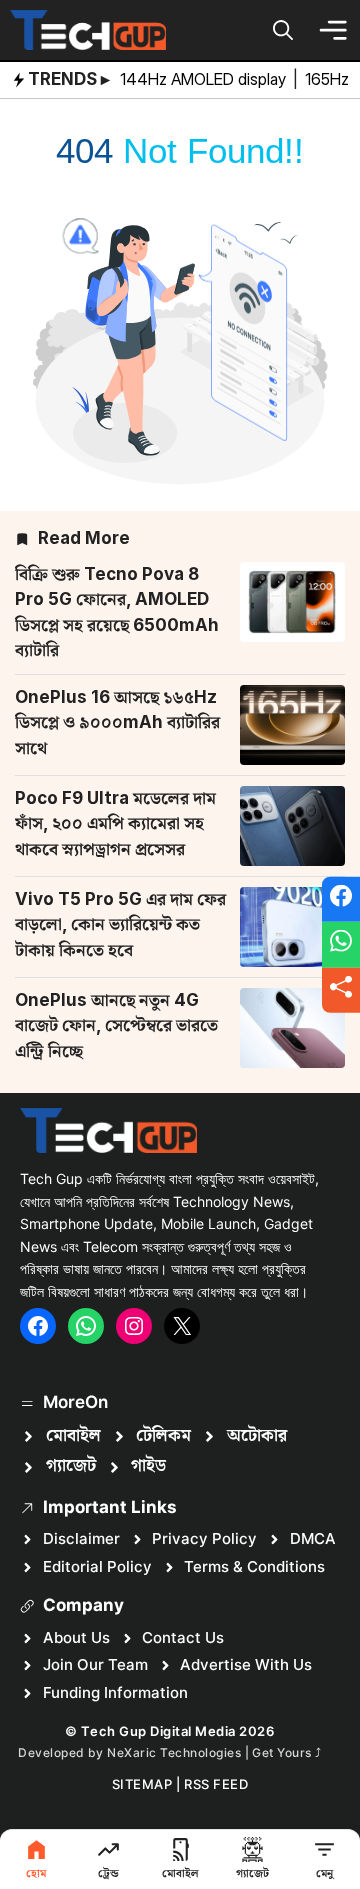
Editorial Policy (97, 1566)
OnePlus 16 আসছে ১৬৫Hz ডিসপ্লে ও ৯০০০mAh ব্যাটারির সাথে (117, 722)
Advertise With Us (246, 1664)
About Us (76, 1637)
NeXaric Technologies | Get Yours (211, 1752)
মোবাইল (73, 1436)
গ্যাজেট (71, 1466)
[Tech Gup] (88, 30)
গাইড (148, 1466)
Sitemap (142, 1784)
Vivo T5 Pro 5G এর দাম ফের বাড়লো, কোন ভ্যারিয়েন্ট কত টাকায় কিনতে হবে (120, 924)
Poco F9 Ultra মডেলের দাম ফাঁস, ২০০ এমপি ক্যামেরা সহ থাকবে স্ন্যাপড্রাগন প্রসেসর (115, 823)
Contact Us (183, 1637)
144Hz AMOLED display (205, 79)
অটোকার (257, 1436)
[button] (283, 30)
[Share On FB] (341, 899)
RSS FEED (216, 1784)
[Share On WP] (341, 945)
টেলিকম (163, 1436)
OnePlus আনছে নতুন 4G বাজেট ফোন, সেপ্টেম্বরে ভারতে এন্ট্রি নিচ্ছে (116, 1025)
